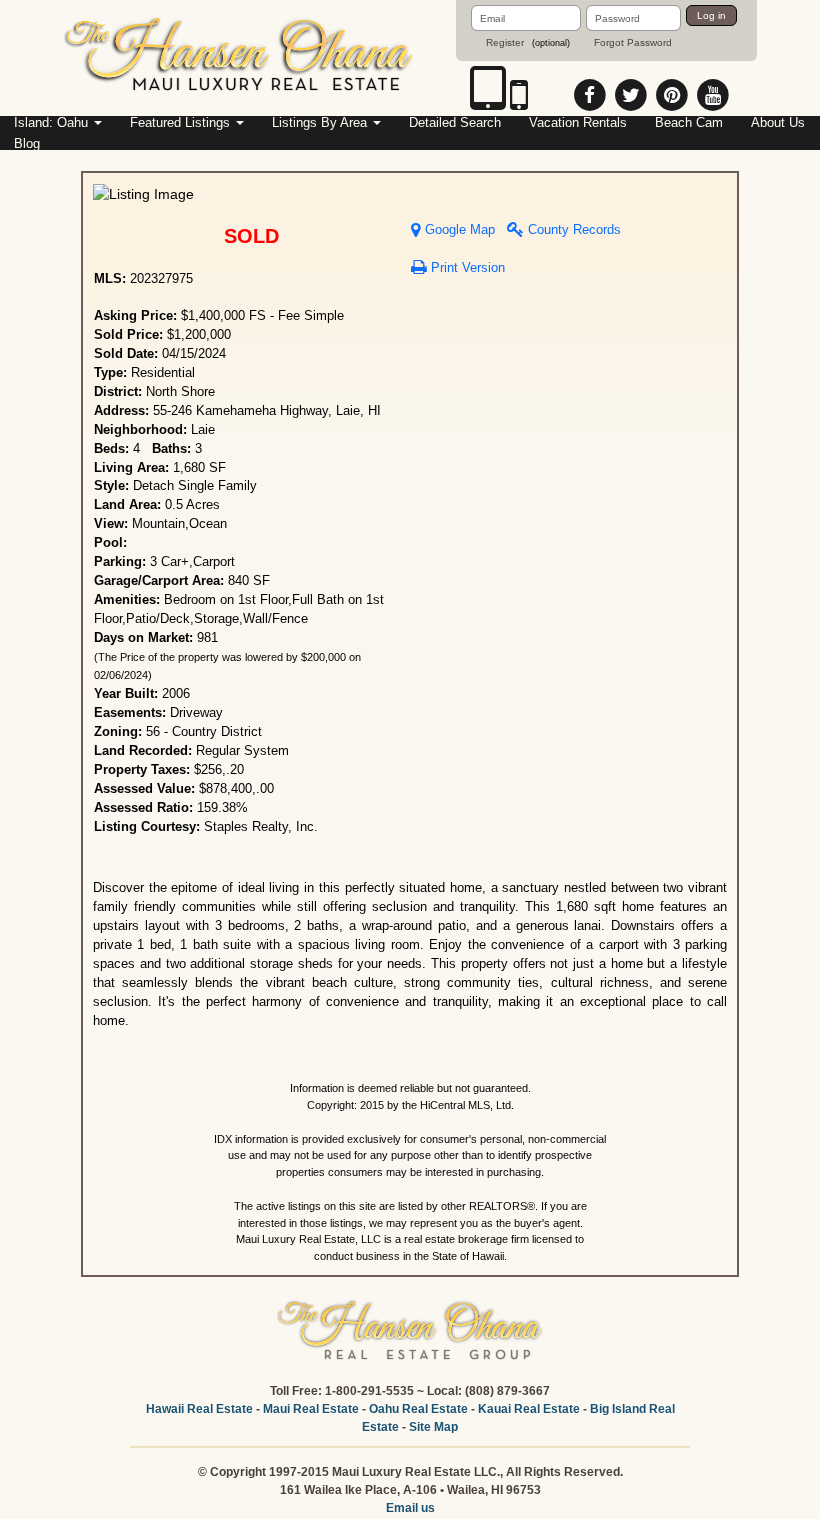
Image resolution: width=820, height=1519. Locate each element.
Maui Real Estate (311, 1409)
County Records (572, 230)
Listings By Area (321, 122)
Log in (711, 15)
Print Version (466, 268)
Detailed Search (455, 122)
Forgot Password (633, 42)
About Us (778, 122)
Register (505, 42)
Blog (27, 143)
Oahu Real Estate (418, 1409)
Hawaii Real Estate (199, 1409)
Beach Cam (689, 122)
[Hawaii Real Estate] (239, 57)
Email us (410, 1508)
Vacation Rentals (578, 122)
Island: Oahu (53, 122)
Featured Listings (182, 122)
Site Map (433, 1427)
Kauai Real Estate (529, 1409)
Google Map (458, 230)
